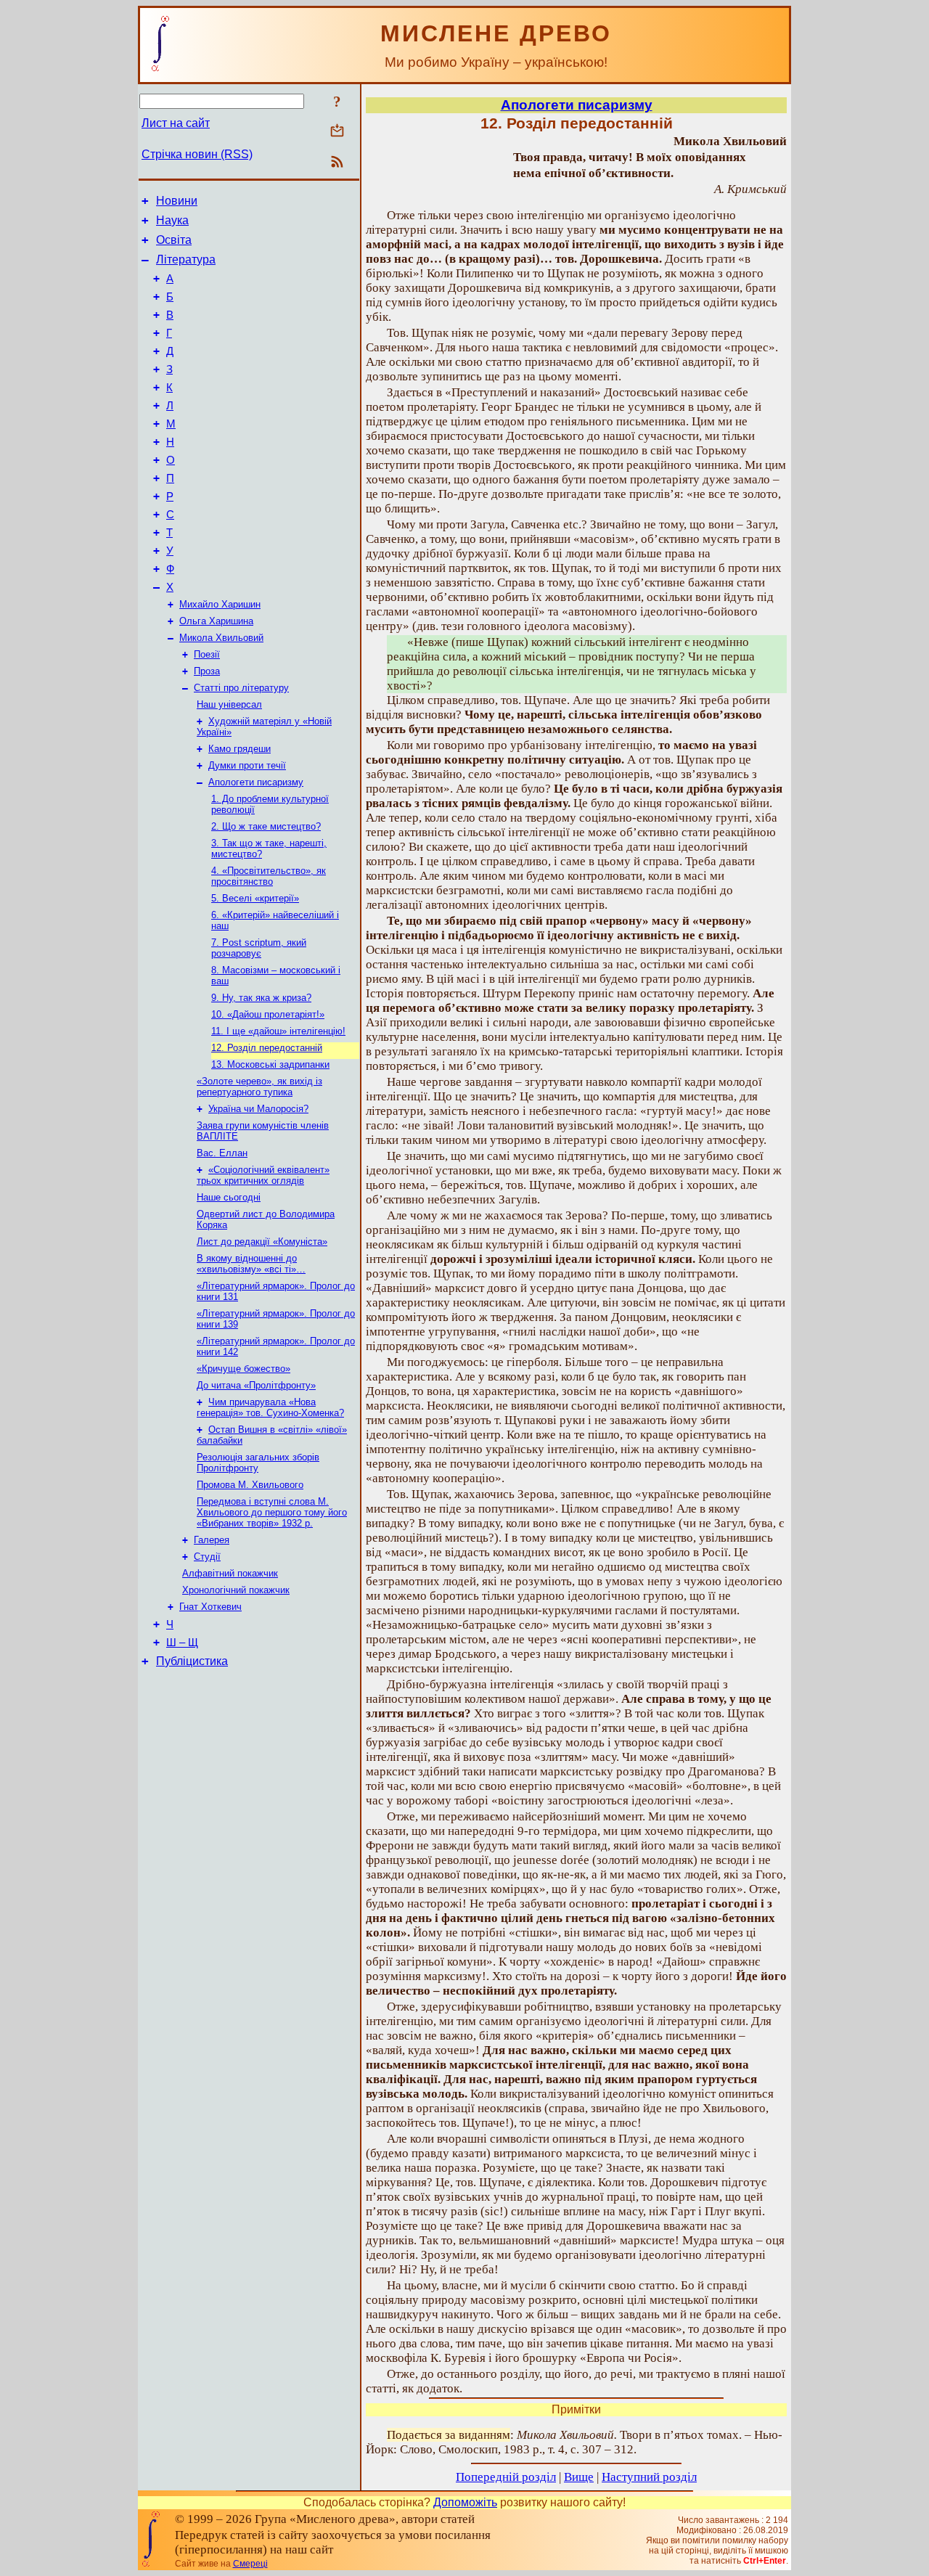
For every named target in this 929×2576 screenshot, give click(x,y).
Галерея (212, 1540)
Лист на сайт (176, 123)
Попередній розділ (506, 2477)
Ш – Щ (182, 1643)
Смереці (250, 2564)
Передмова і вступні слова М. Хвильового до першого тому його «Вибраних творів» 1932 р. (272, 1512)
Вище (579, 2477)
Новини (177, 201)
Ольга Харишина (216, 621)
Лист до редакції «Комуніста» (262, 1242)
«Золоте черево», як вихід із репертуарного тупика (259, 1087)
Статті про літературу (241, 688)
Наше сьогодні (229, 1197)
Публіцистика (192, 1661)
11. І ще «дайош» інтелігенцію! (278, 1031)
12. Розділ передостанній (267, 1048)
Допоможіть (465, 2502)
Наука (172, 220)
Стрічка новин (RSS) (197, 154)
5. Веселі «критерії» (255, 898)
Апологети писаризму (256, 782)
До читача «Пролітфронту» (256, 1385)
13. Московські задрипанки (270, 1064)
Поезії (207, 654)
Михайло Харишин (220, 604)
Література (186, 259)
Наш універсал (229, 704)
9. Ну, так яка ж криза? (261, 998)
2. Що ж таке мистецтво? (266, 826)
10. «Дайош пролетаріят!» (268, 1014)
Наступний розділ (649, 2477)
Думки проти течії (247, 765)
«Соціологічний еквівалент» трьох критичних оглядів (263, 1175)
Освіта (174, 240)
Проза (207, 671)
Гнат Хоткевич (210, 1607)
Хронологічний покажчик (236, 1590)
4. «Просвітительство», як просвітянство (269, 876)
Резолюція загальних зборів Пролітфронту (258, 1463)
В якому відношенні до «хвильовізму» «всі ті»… (251, 1264)
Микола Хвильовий (221, 638)
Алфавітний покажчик (230, 1573)
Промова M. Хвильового (250, 1485)
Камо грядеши (240, 749)
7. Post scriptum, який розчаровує (259, 948)
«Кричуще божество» (243, 1369)
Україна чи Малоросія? (258, 1109)
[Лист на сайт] (337, 132)
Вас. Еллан (222, 1153)
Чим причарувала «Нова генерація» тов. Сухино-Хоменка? (270, 1407)
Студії (207, 1557)
